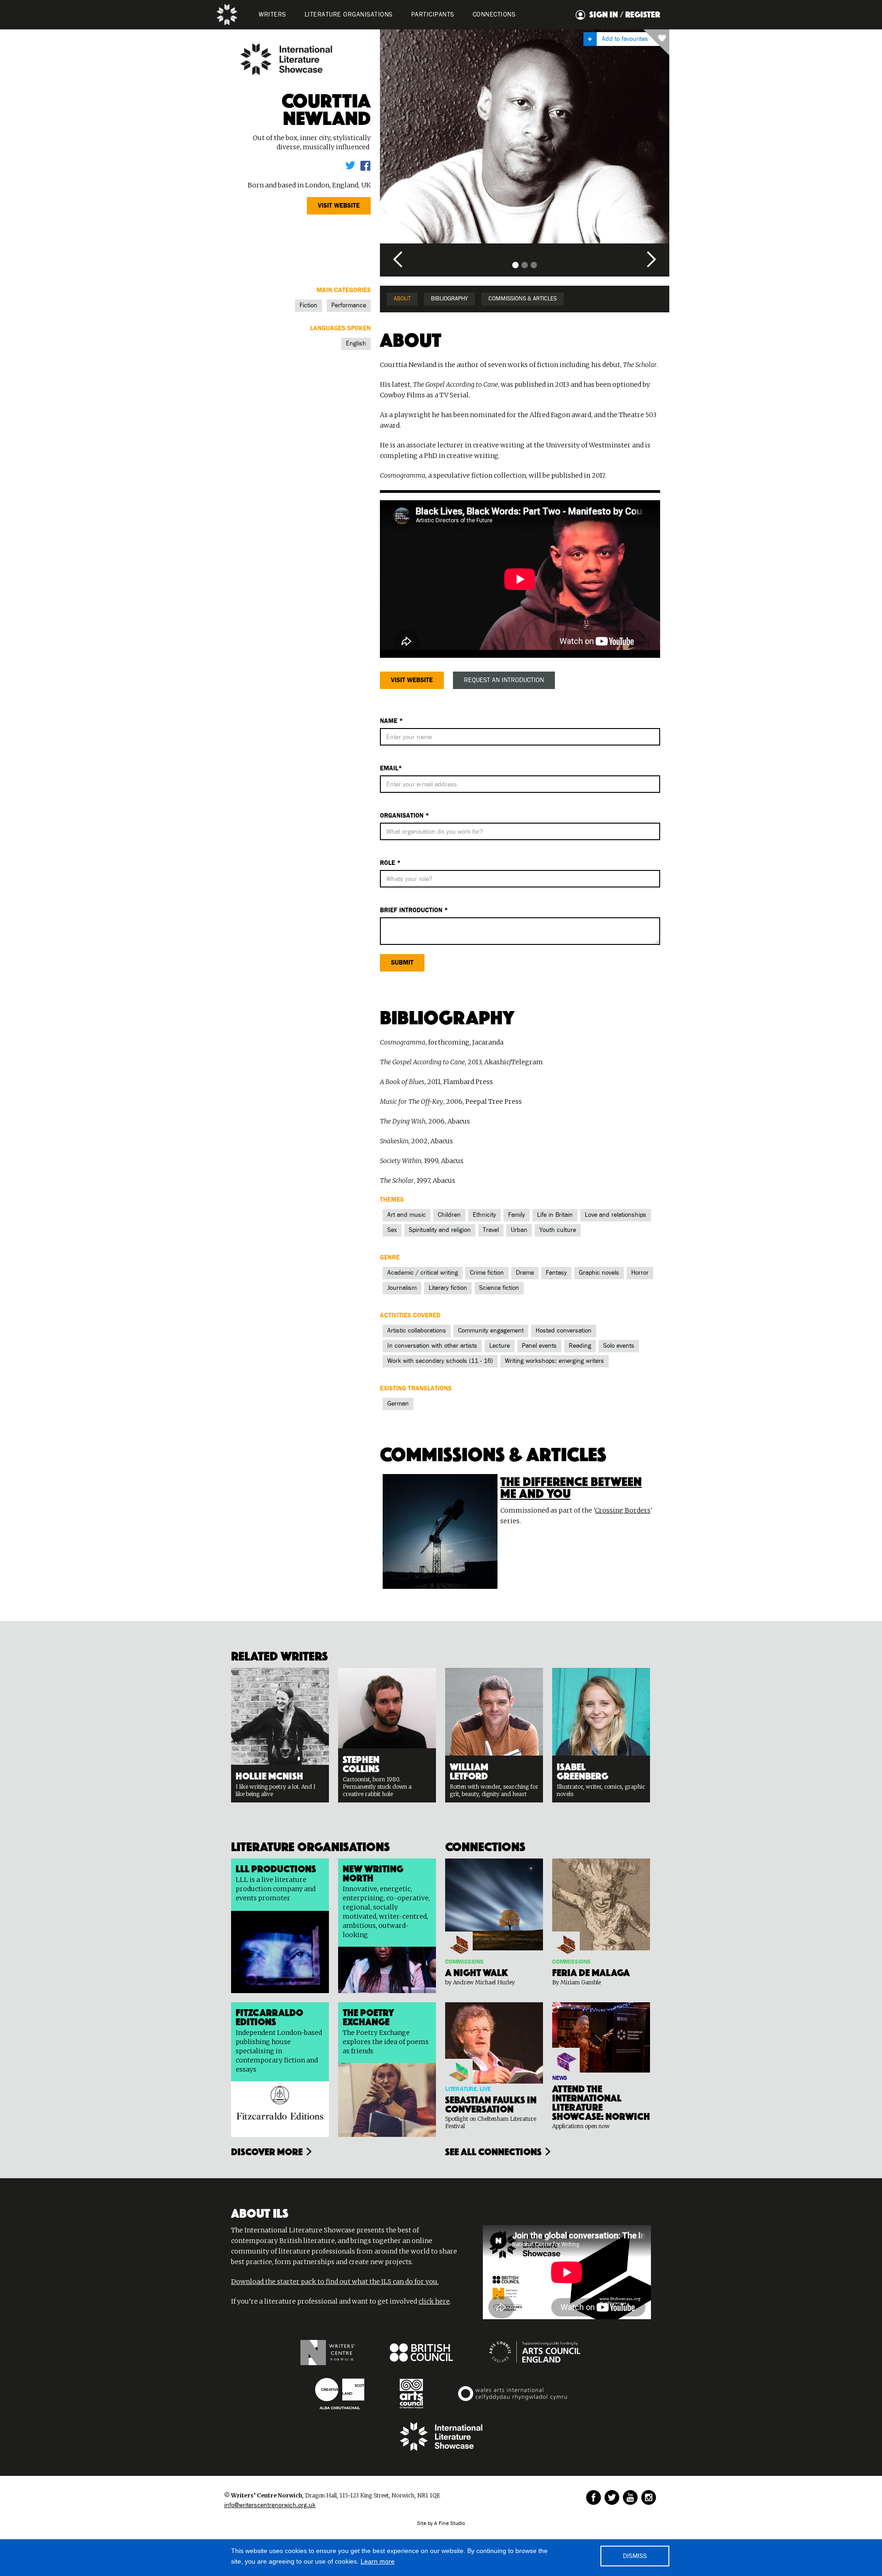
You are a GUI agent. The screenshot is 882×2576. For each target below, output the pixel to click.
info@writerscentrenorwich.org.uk (270, 2505)
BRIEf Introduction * (414, 910)
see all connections (493, 2151)
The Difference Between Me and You (571, 1486)
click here (434, 2301)
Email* (391, 768)
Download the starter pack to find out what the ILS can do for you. (335, 2282)
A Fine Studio (449, 2524)
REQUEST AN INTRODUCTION (504, 680)
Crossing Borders (623, 1510)
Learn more (378, 2561)
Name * (391, 721)
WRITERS (272, 15)
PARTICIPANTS (433, 15)
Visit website (339, 206)
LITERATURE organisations (349, 15)
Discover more (267, 2151)
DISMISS (635, 2556)
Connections (494, 15)
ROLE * (390, 863)
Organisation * (404, 816)
